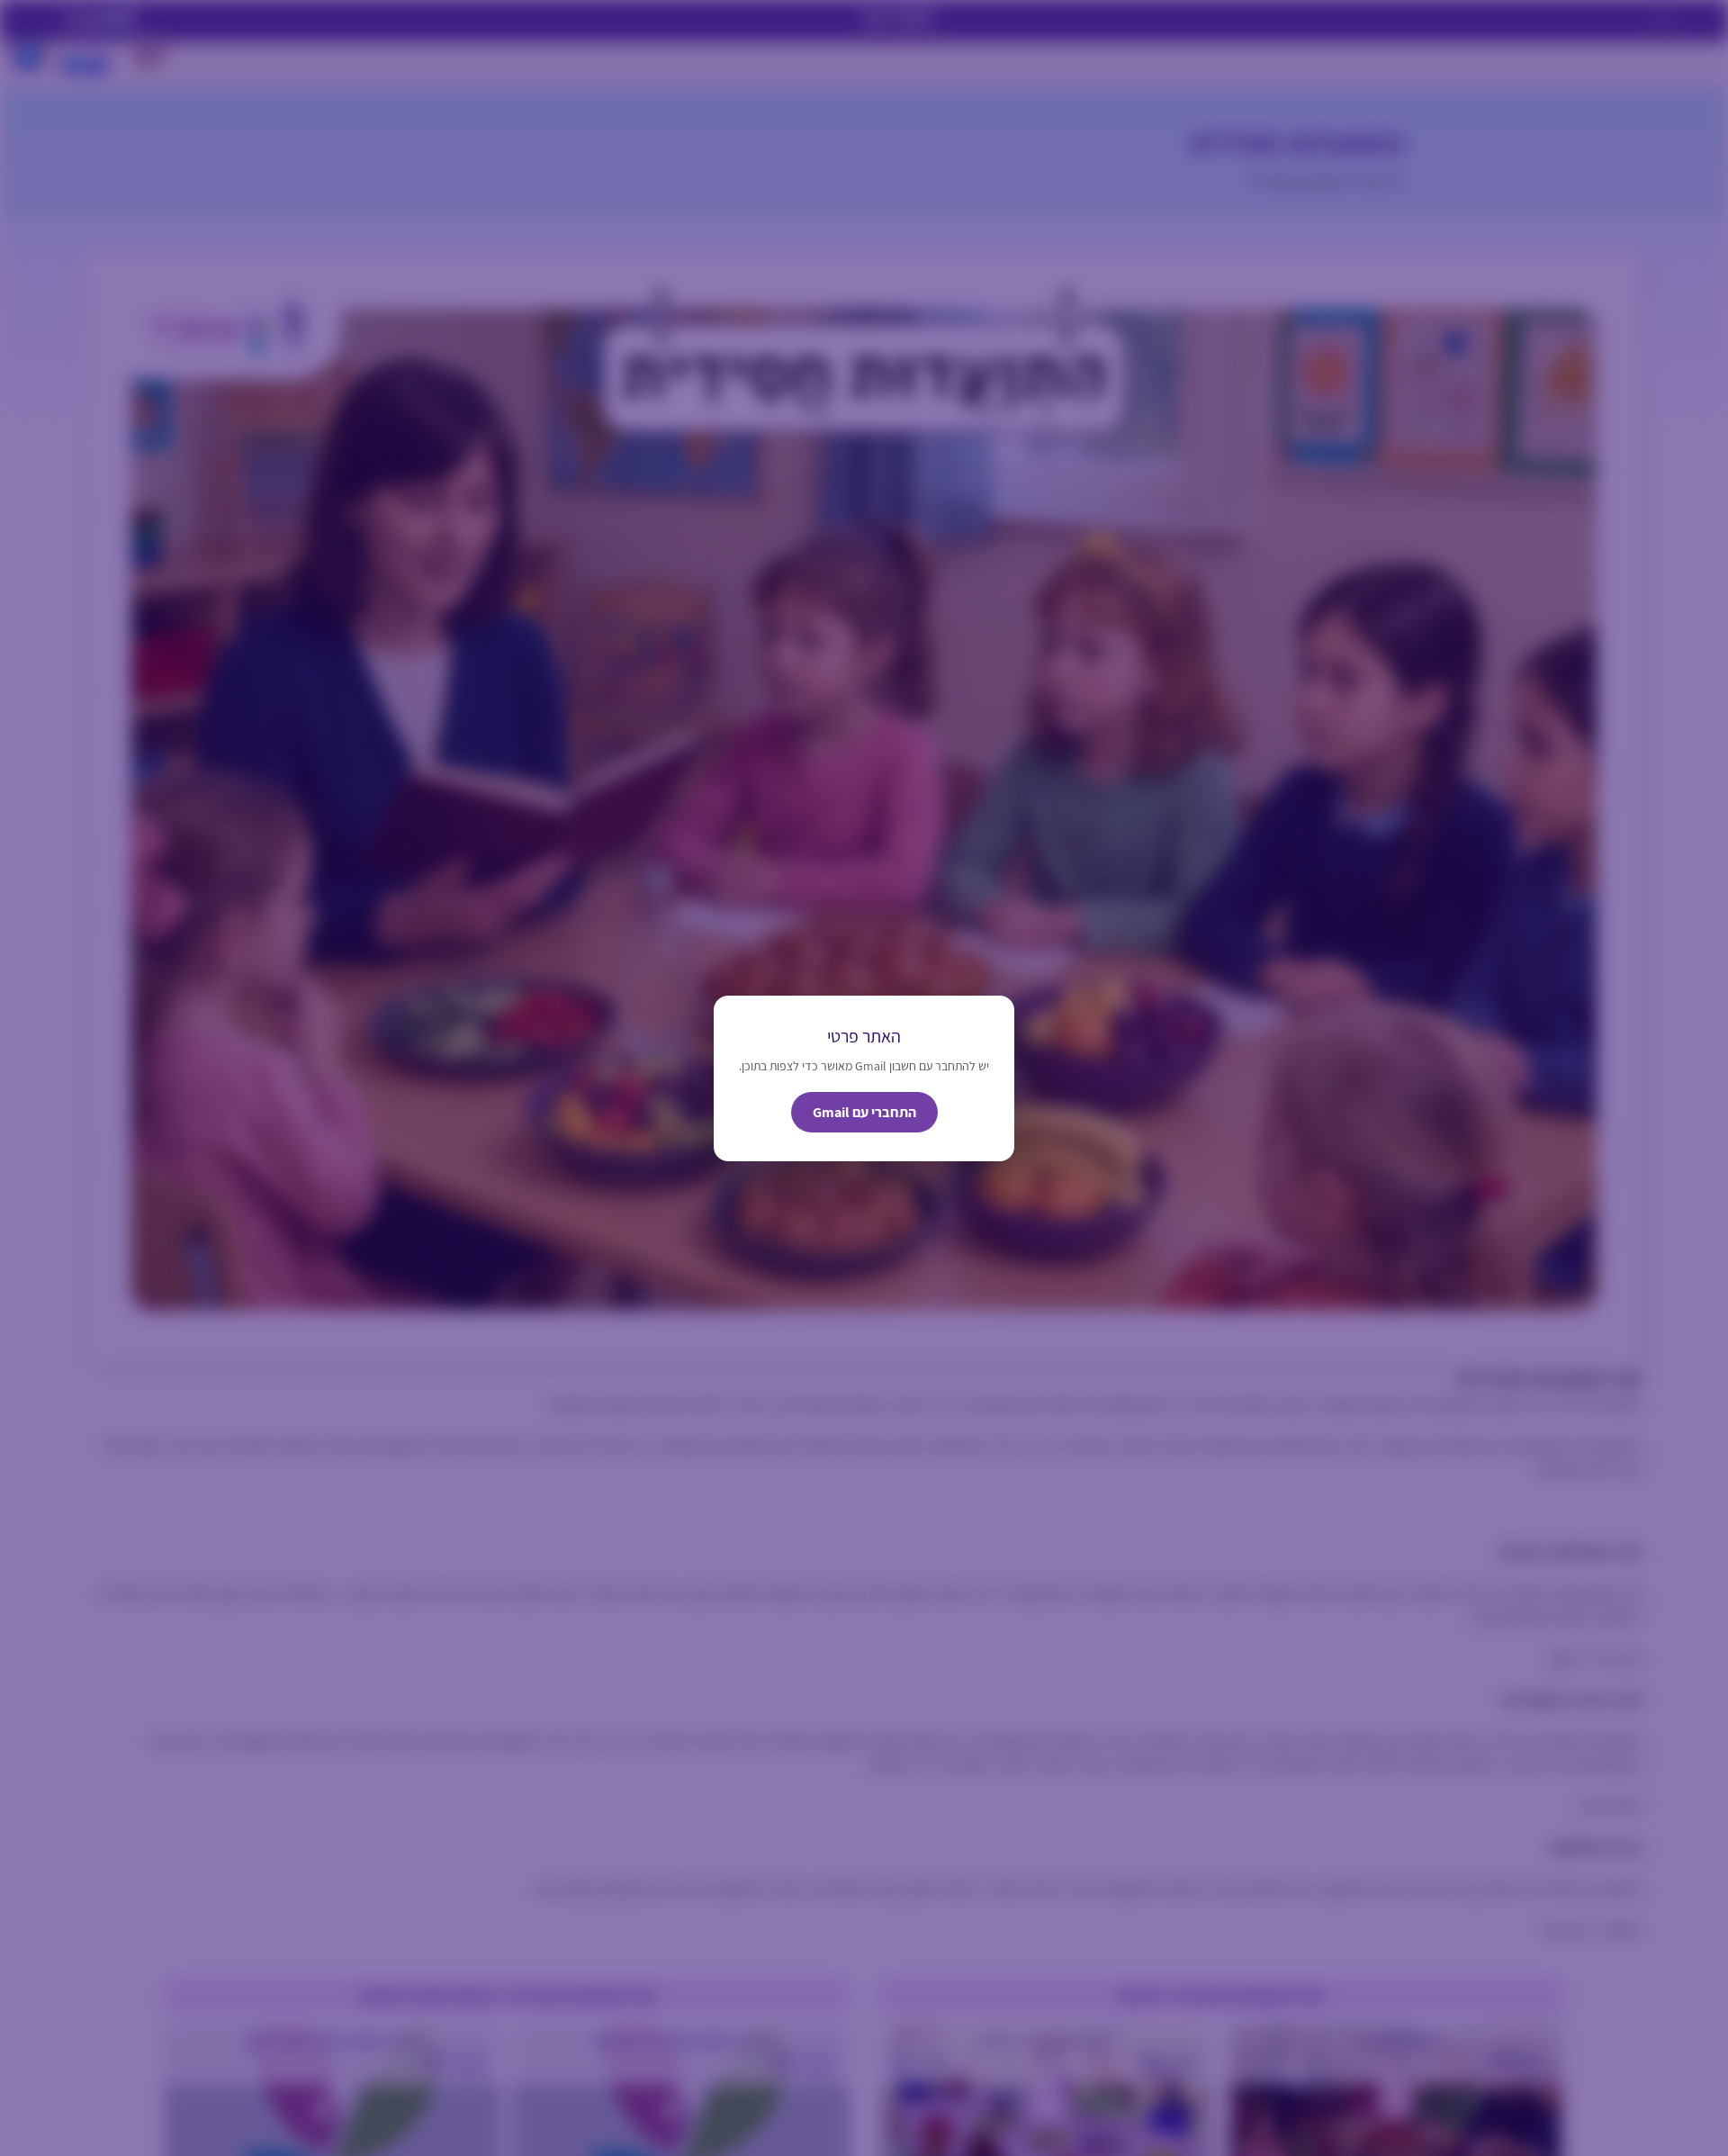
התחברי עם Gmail (864, 1112)
